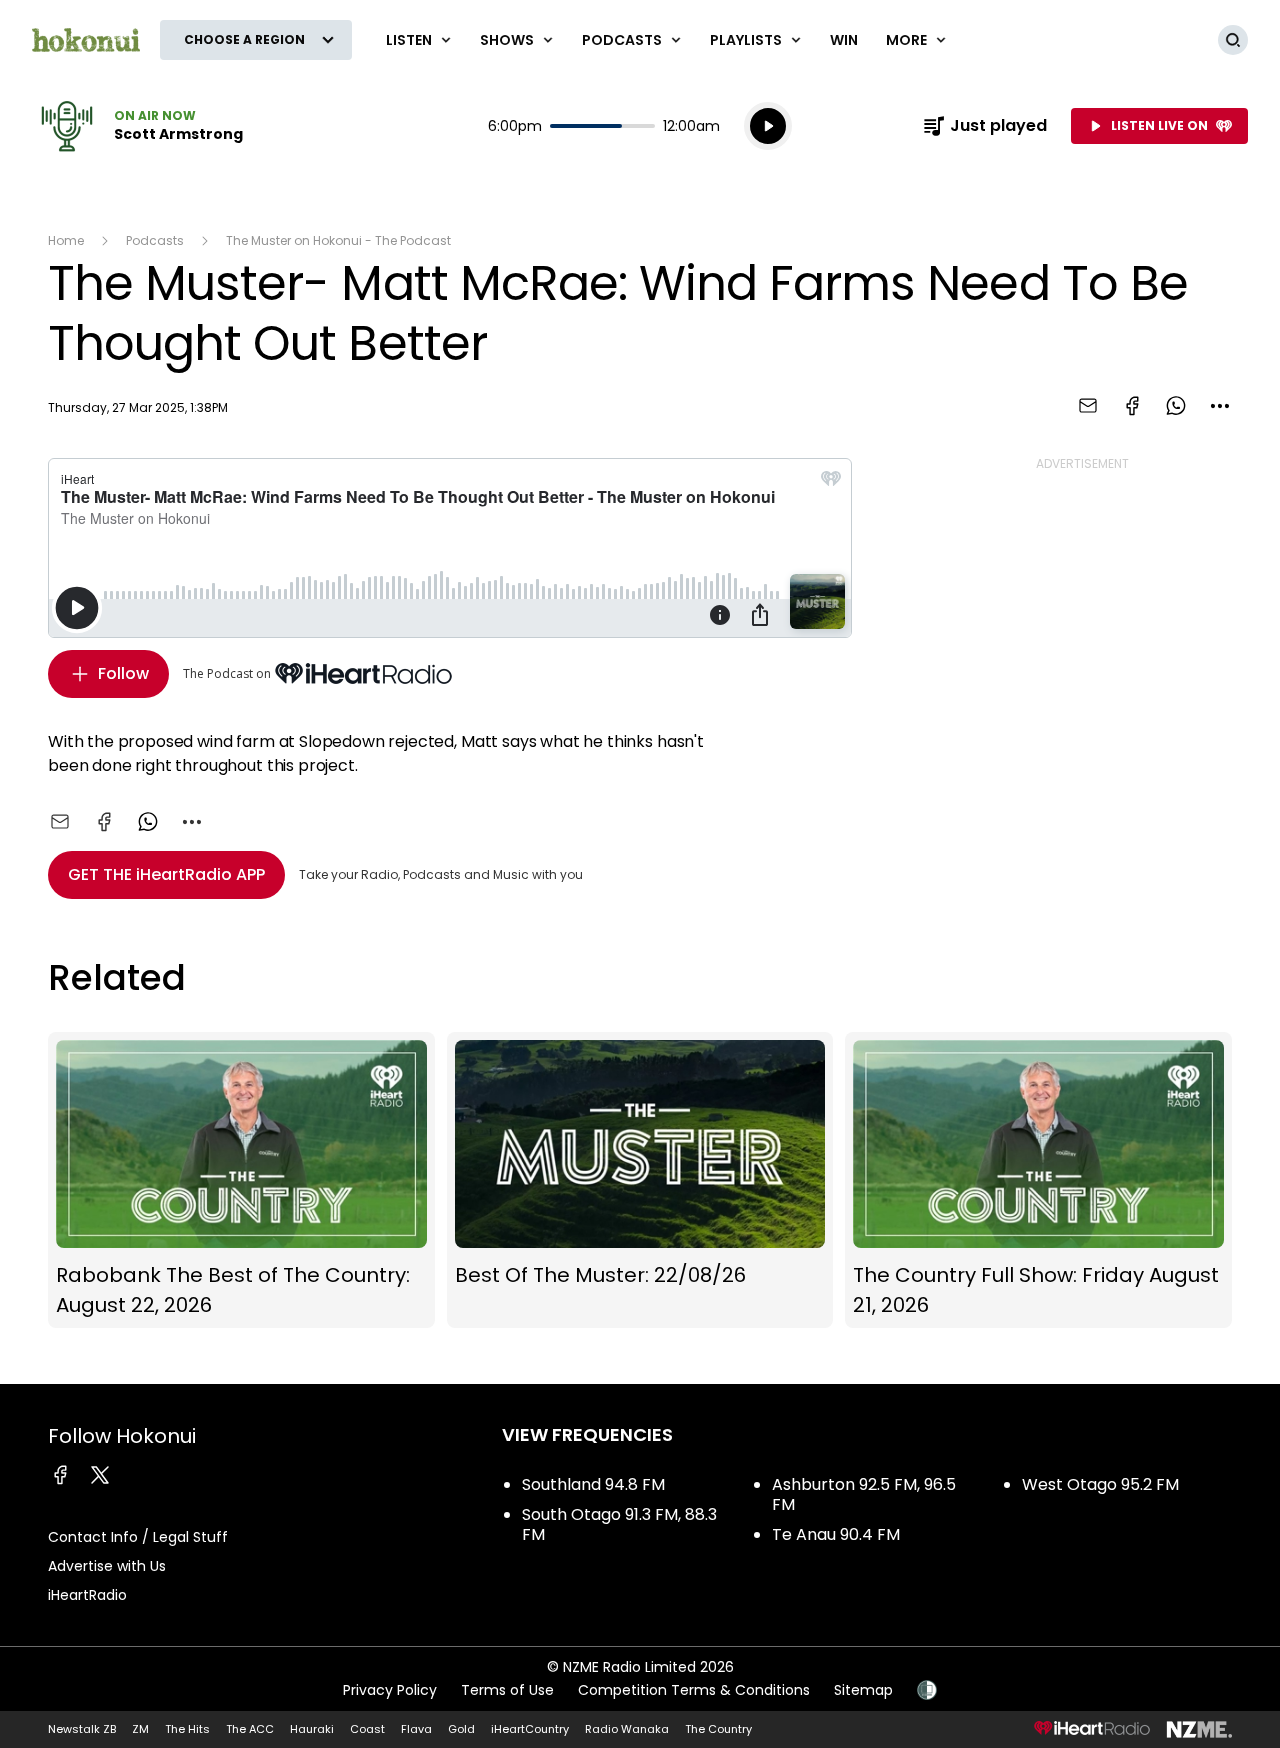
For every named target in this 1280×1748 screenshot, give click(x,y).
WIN (844, 40)
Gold (461, 1729)
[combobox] (1220, 406)
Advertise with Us (107, 1566)
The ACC (250, 1729)
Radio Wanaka (627, 1729)
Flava (416, 1729)
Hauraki (312, 1729)
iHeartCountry (530, 1729)
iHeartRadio (87, 1595)
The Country (718, 1729)
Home (66, 240)
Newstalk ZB (82, 1729)
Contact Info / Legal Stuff (138, 1537)
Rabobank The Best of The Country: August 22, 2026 (241, 1180)
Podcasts (155, 240)
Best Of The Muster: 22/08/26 (640, 1180)
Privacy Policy (390, 1690)
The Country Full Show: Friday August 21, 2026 (1038, 1180)
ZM (140, 1729)
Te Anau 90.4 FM (836, 1534)
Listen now (137, 126)
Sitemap (863, 1690)
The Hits (187, 1729)
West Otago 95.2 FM (1100, 1484)
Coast (367, 1729)
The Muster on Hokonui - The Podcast (338, 240)
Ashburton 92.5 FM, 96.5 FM (864, 1494)
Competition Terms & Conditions (694, 1690)
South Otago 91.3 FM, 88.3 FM (619, 1524)
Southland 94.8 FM (593, 1484)
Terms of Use (507, 1690)
